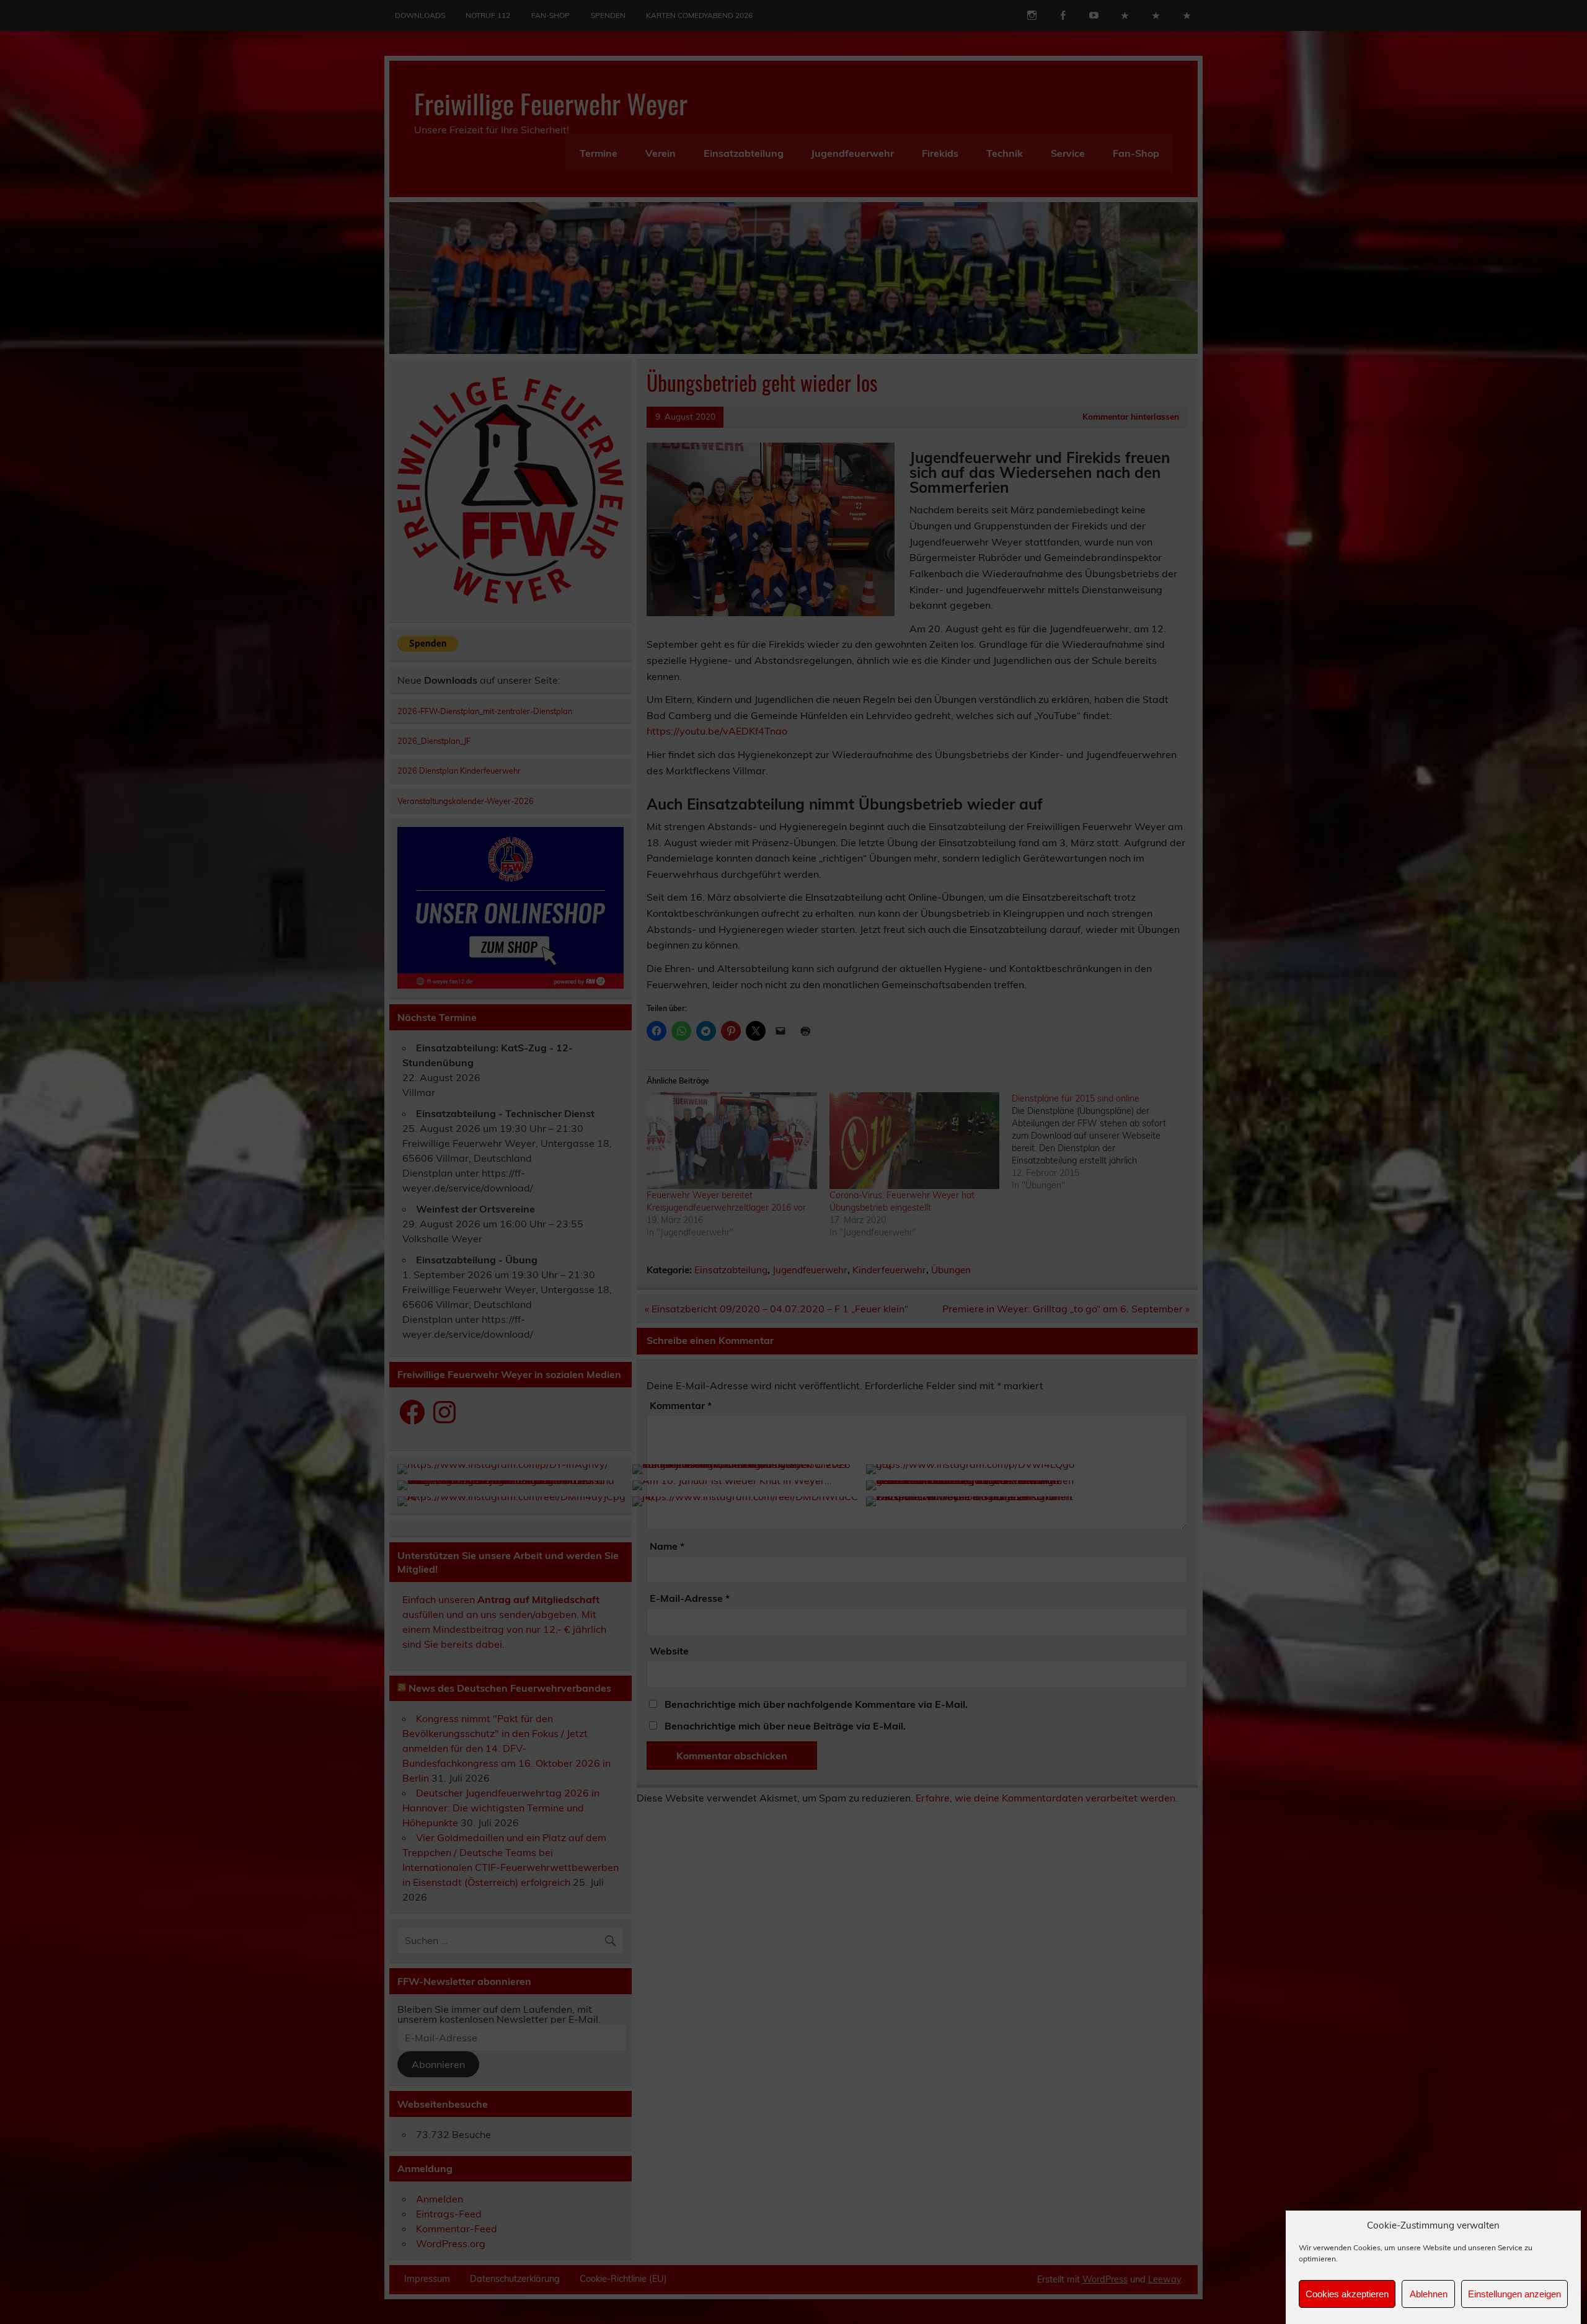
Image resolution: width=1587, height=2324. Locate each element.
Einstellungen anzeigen (1514, 2294)
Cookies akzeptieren (1347, 2294)
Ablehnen (1429, 2294)
